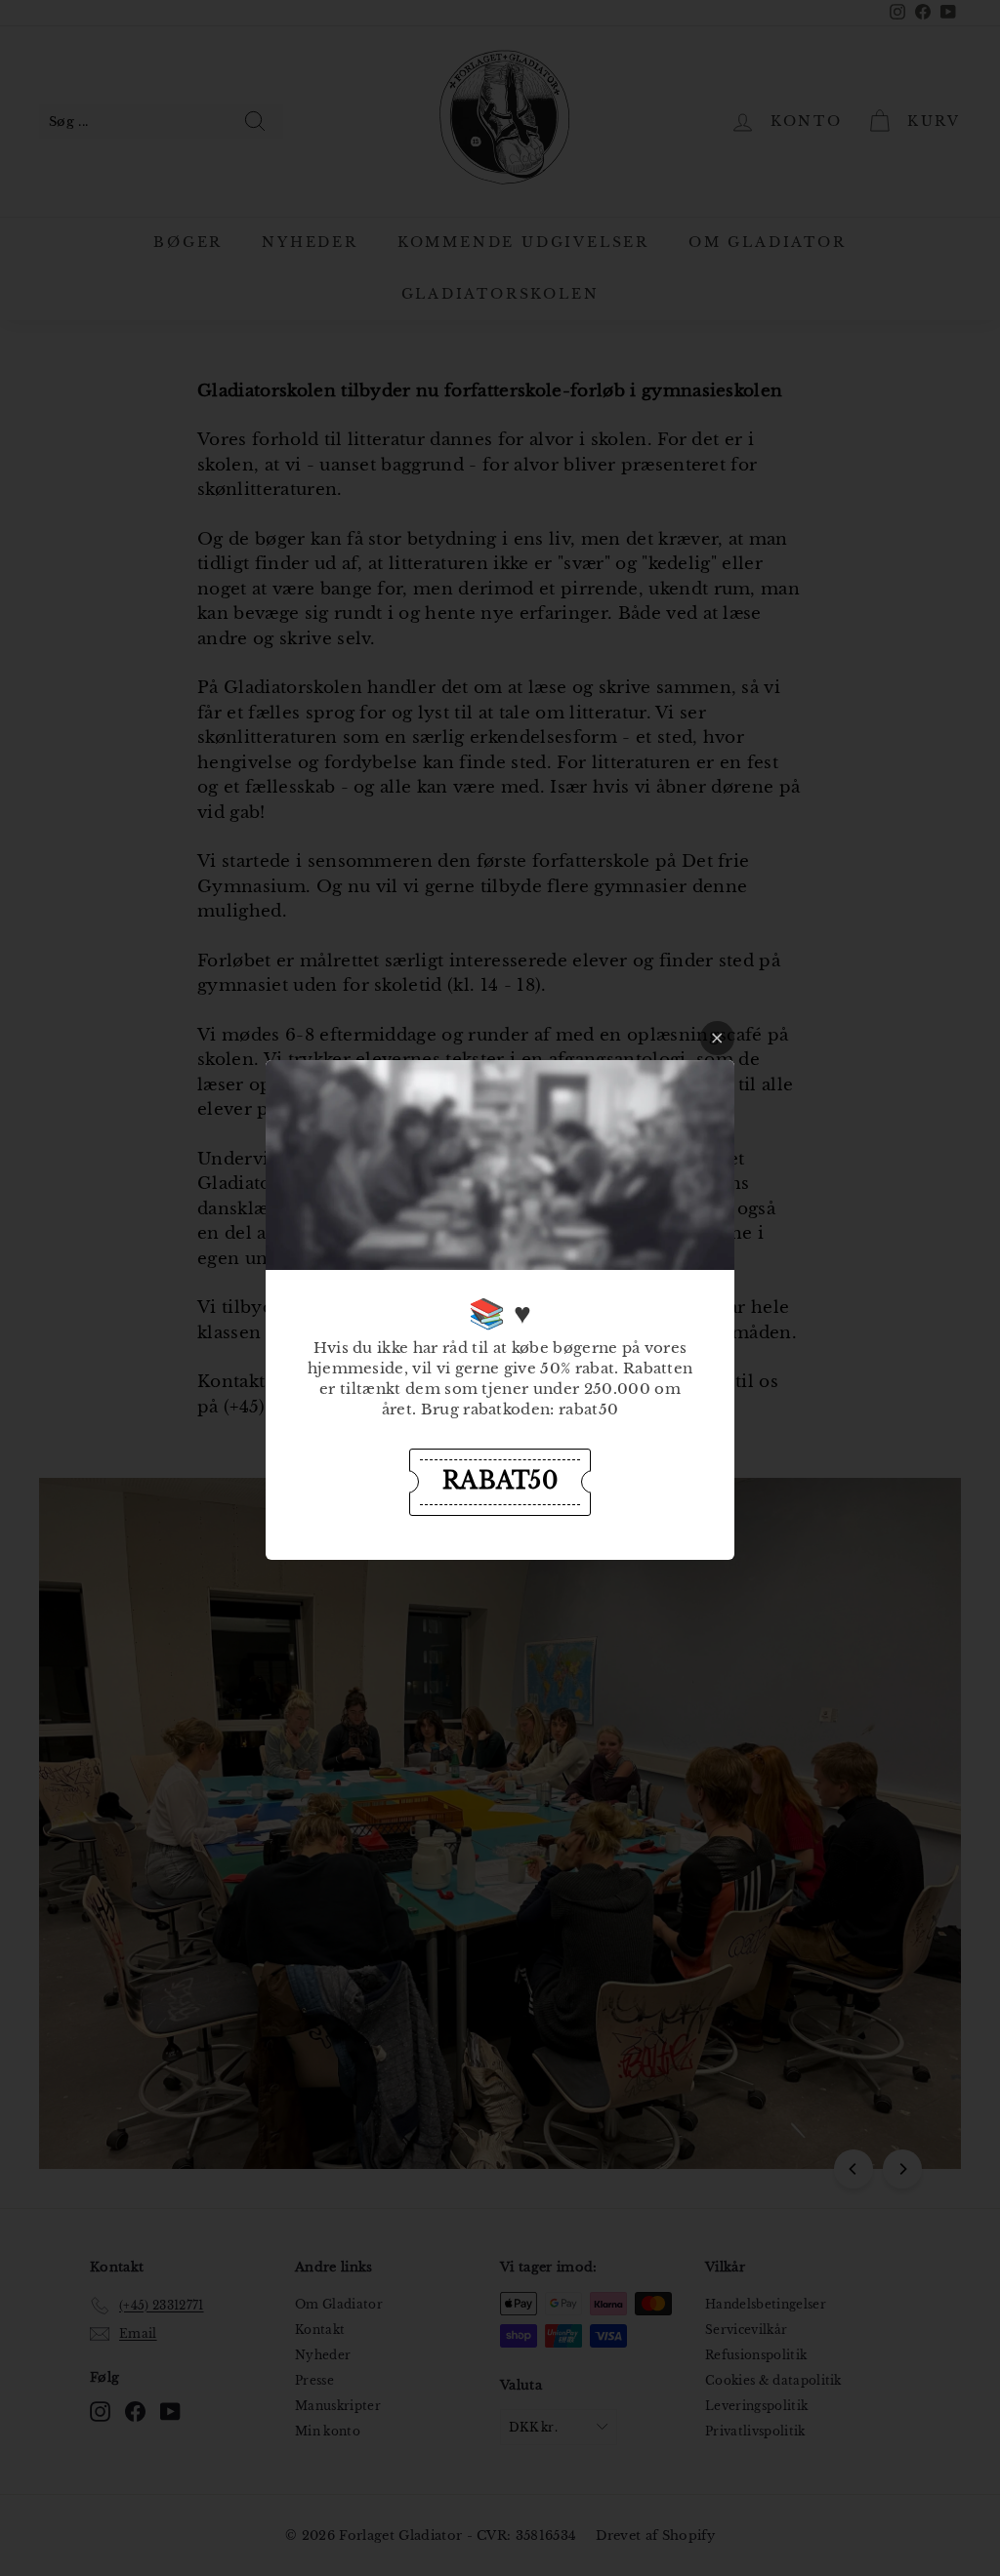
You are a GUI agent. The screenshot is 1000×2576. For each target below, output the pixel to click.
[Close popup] (717, 1038)
